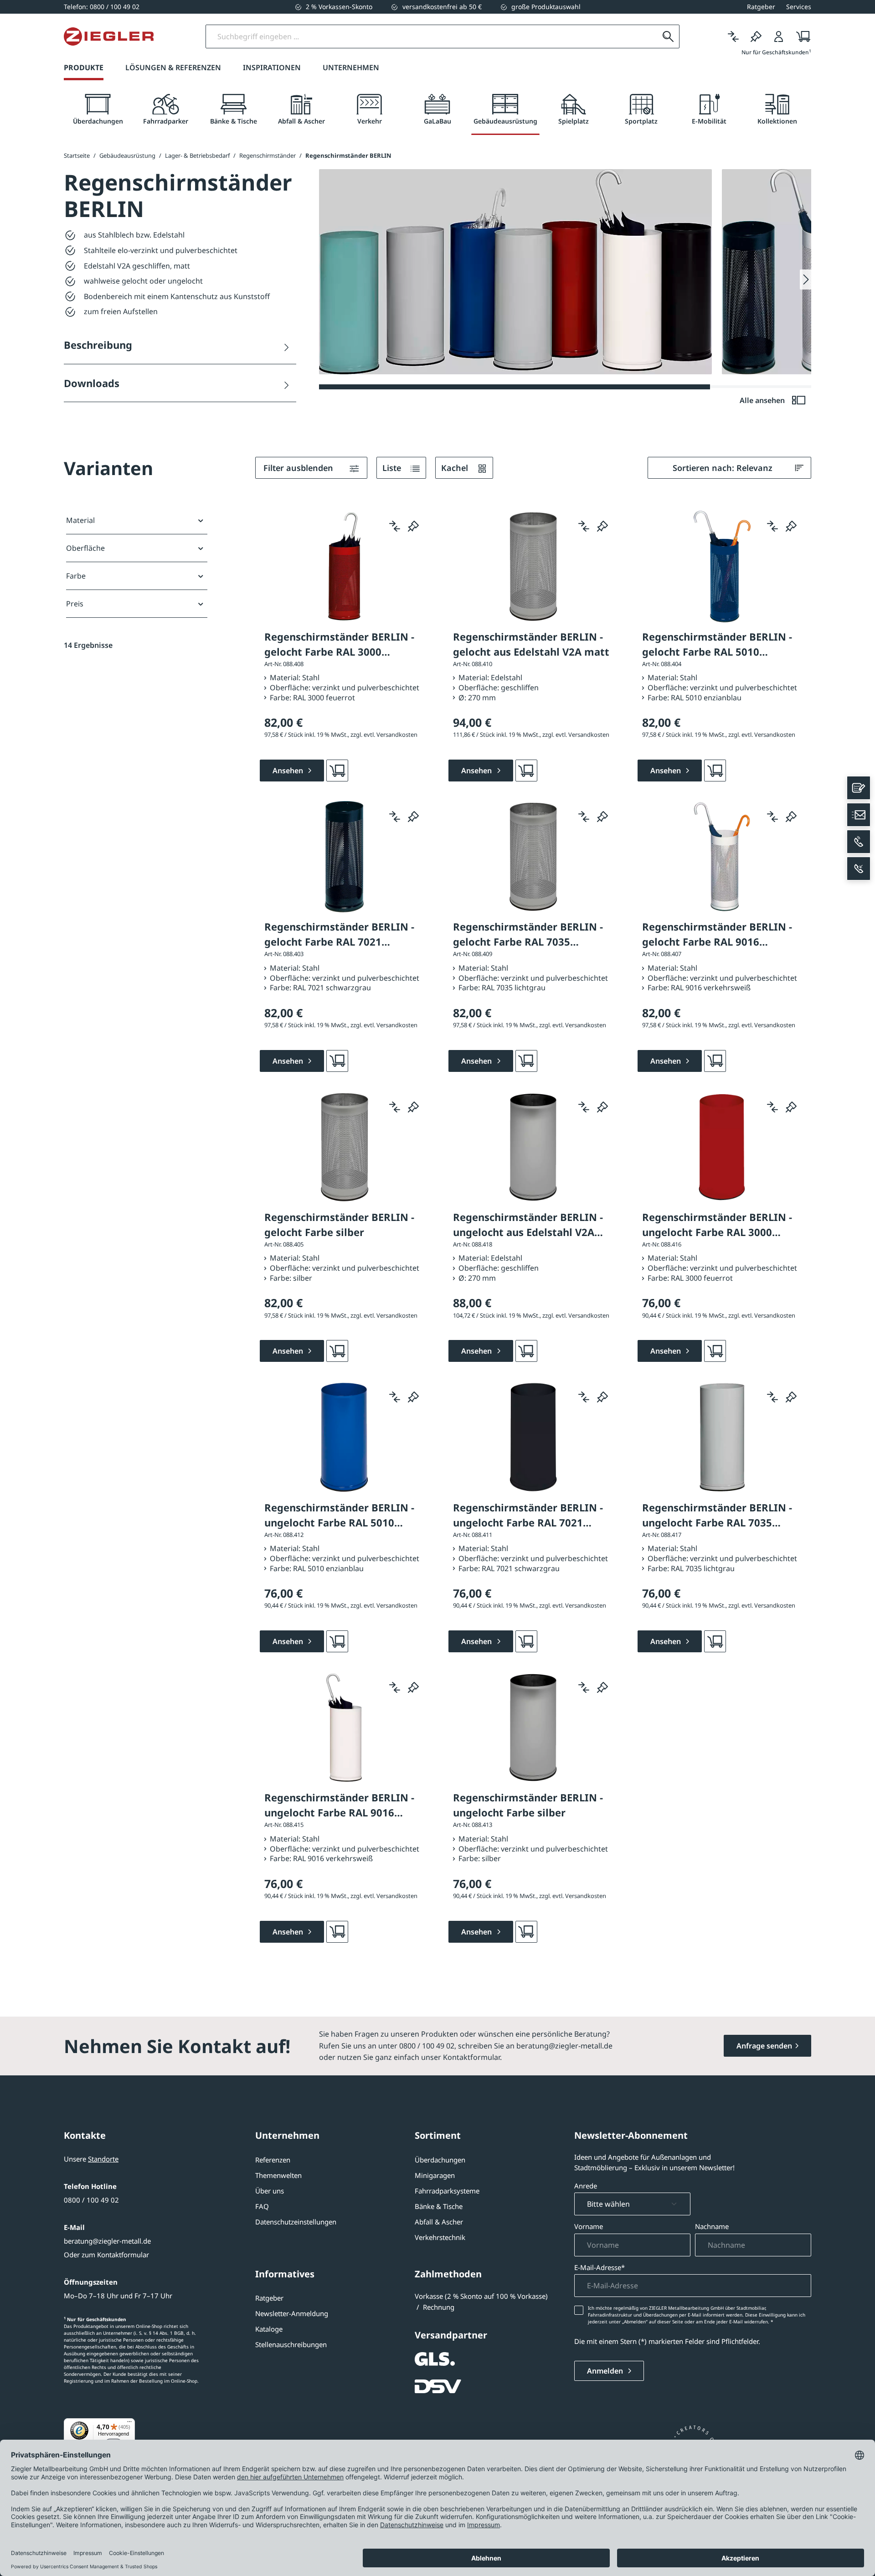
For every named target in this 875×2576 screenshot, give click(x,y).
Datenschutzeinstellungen (296, 2222)
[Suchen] (668, 36)
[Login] (779, 36)
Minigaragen (435, 2175)
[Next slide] (806, 279)
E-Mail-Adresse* (600, 2267)
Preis (75, 604)
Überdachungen (440, 2160)
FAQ (262, 2206)
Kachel (456, 468)
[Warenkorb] (800, 36)
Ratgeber (269, 2298)
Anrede (586, 2186)
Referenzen (273, 2160)
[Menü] (129, 2424)
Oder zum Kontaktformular (106, 2255)
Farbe (76, 576)
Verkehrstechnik (440, 2237)
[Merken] (756, 36)
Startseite (77, 155)
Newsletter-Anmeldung (292, 2313)
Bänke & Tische (439, 2206)
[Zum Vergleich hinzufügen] (395, 526)
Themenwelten (278, 2175)
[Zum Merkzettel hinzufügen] (413, 526)
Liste (393, 468)
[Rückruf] (859, 869)
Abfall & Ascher (439, 2222)
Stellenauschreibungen (291, 2344)
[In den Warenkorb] (337, 771)
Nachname (712, 2226)
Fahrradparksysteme (447, 2191)
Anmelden (606, 2371)
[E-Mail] (859, 815)
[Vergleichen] (733, 36)
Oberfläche (85, 548)
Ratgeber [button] (761, 7)
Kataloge (269, 2329)
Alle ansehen (763, 400)
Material (80, 520)
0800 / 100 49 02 (91, 2200)
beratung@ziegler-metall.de (107, 2241)
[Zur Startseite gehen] (109, 36)
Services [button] (799, 7)
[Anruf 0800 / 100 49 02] (859, 842)
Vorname (589, 2226)
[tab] (98, 110)
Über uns (270, 2191)
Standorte (103, 2159)
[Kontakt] (859, 788)
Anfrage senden (764, 2046)
